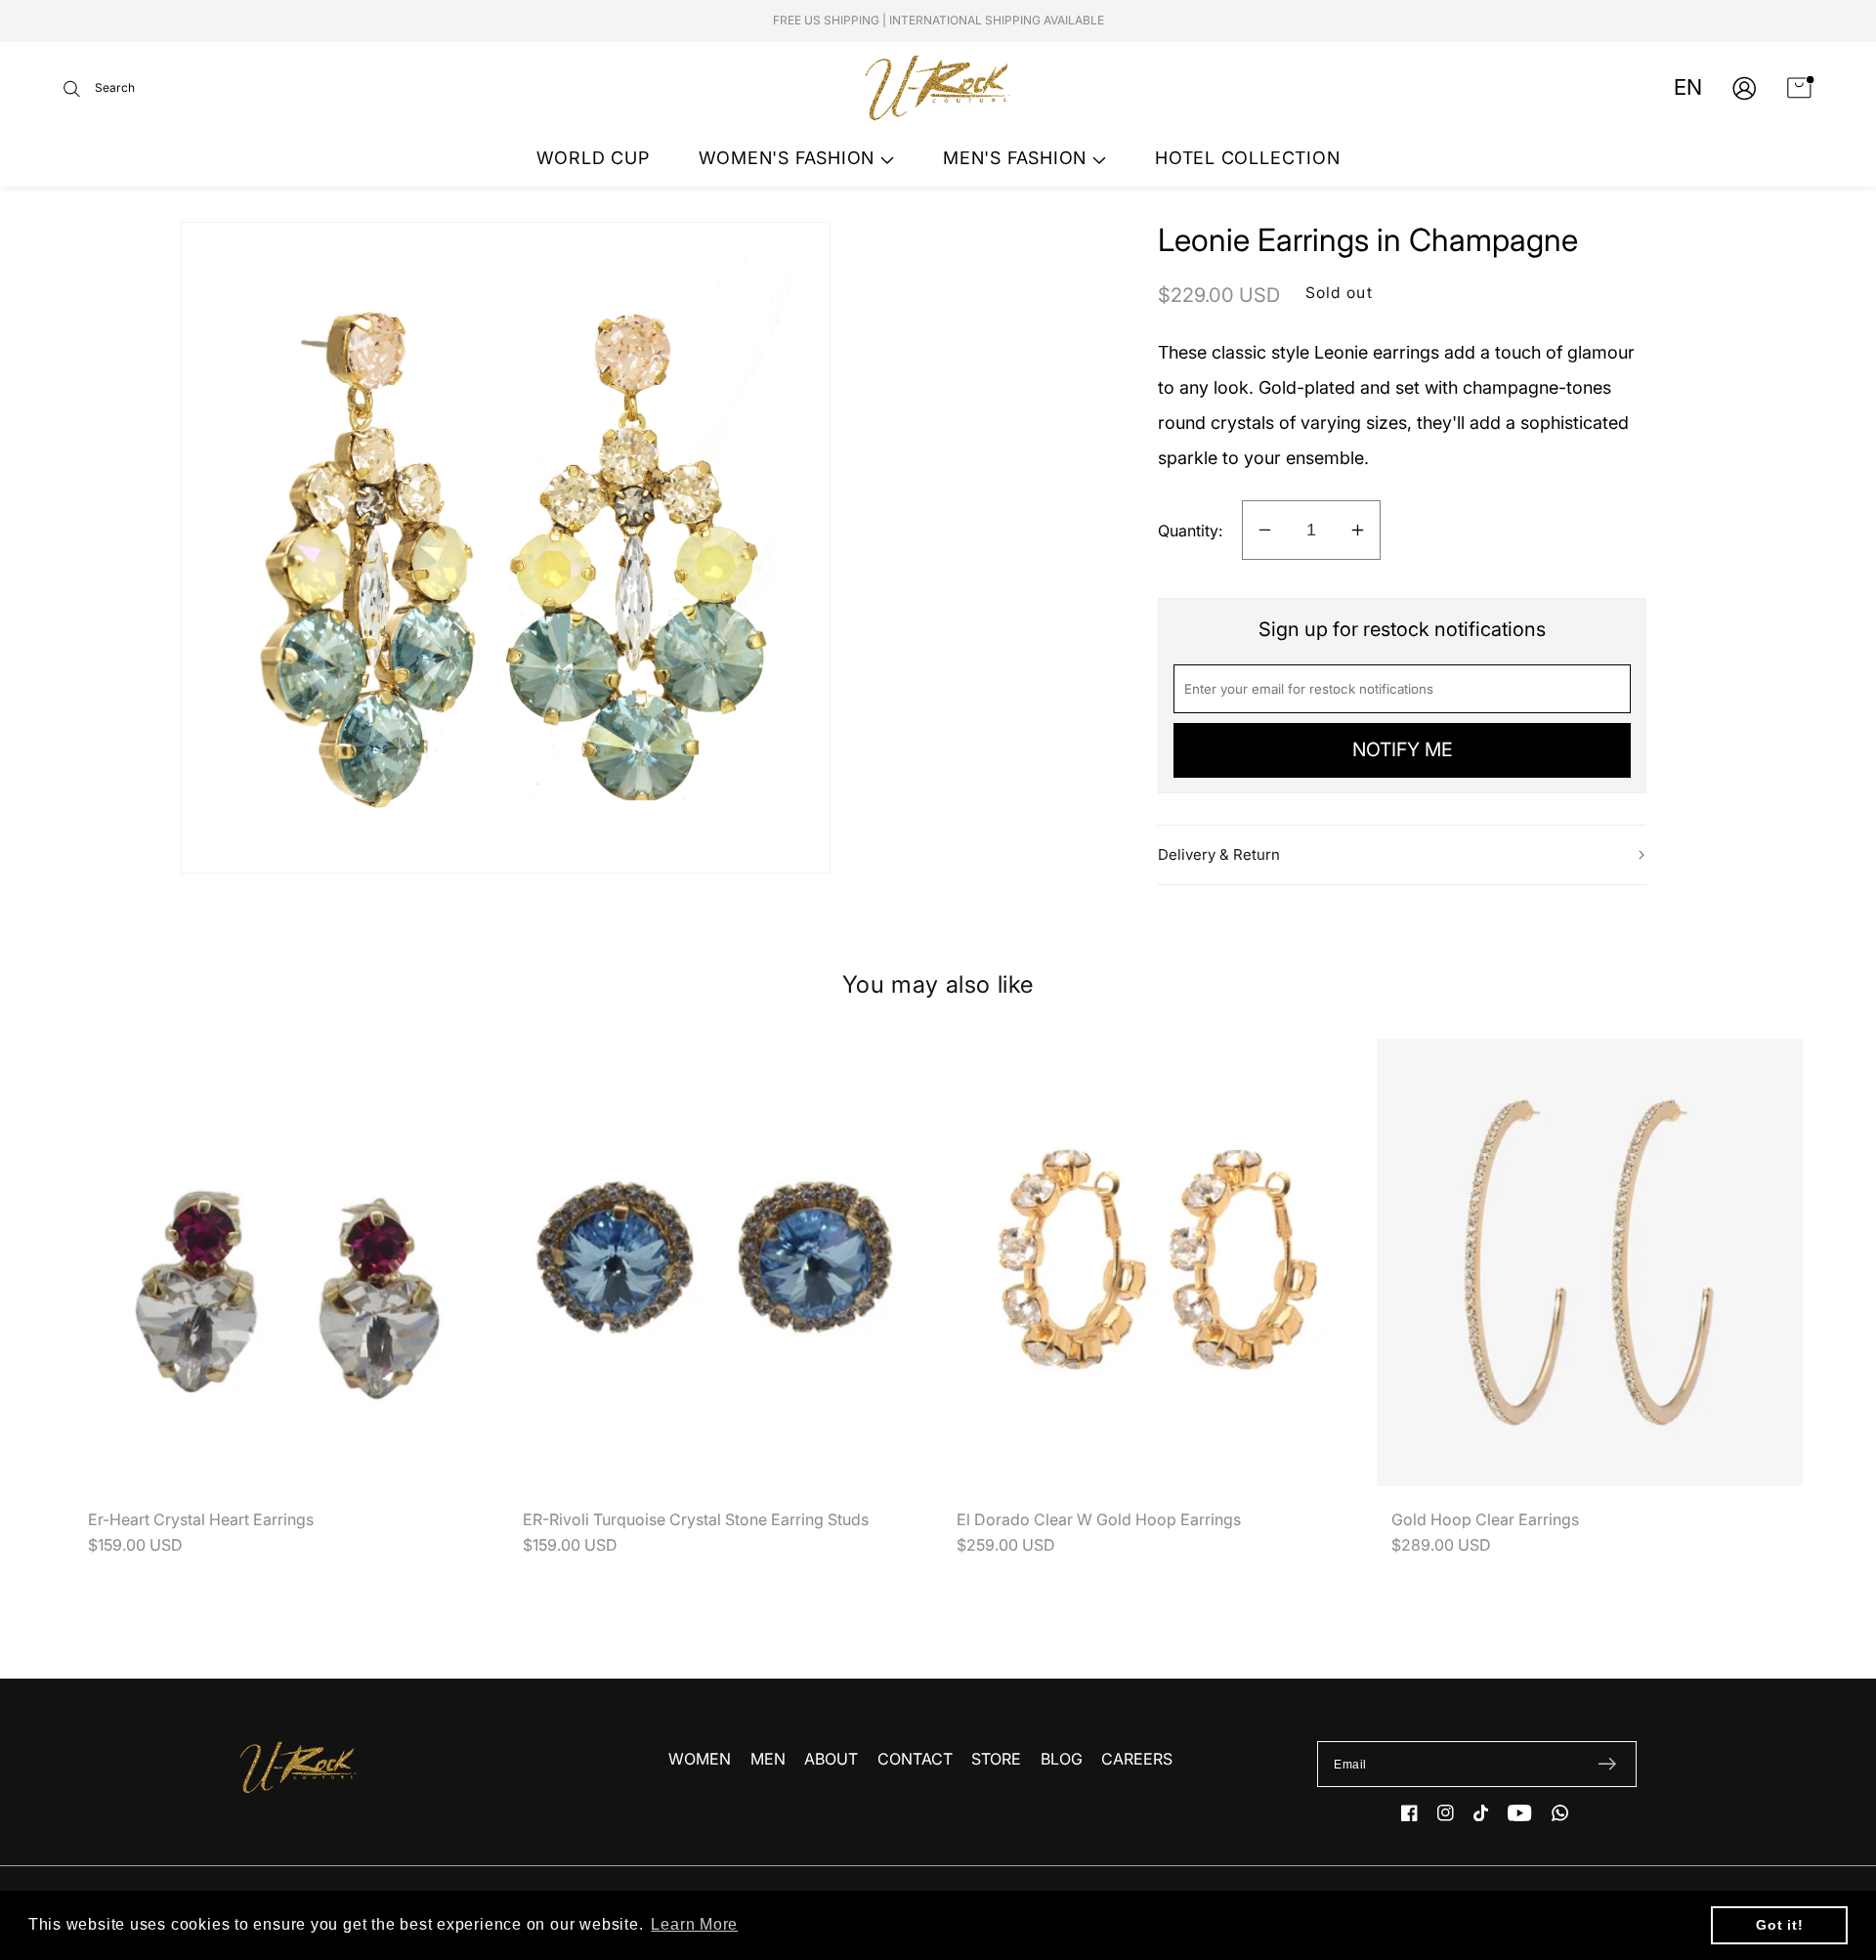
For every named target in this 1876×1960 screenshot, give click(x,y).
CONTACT (915, 1759)
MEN (768, 1759)
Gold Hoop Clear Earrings (1485, 1519)
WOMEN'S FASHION (789, 158)
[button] (99, 88)
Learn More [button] (694, 1924)
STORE (996, 1759)
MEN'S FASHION (1018, 158)
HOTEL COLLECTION (1247, 158)
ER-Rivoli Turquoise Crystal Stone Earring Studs (696, 1519)
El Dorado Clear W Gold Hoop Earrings (1099, 1519)
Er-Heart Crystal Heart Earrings (201, 1519)
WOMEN (700, 1759)
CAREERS (1137, 1759)
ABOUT (831, 1759)
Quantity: (1190, 531)
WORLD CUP (593, 158)
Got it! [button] (1779, 1925)
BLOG (1062, 1759)
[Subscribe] (1607, 1765)
